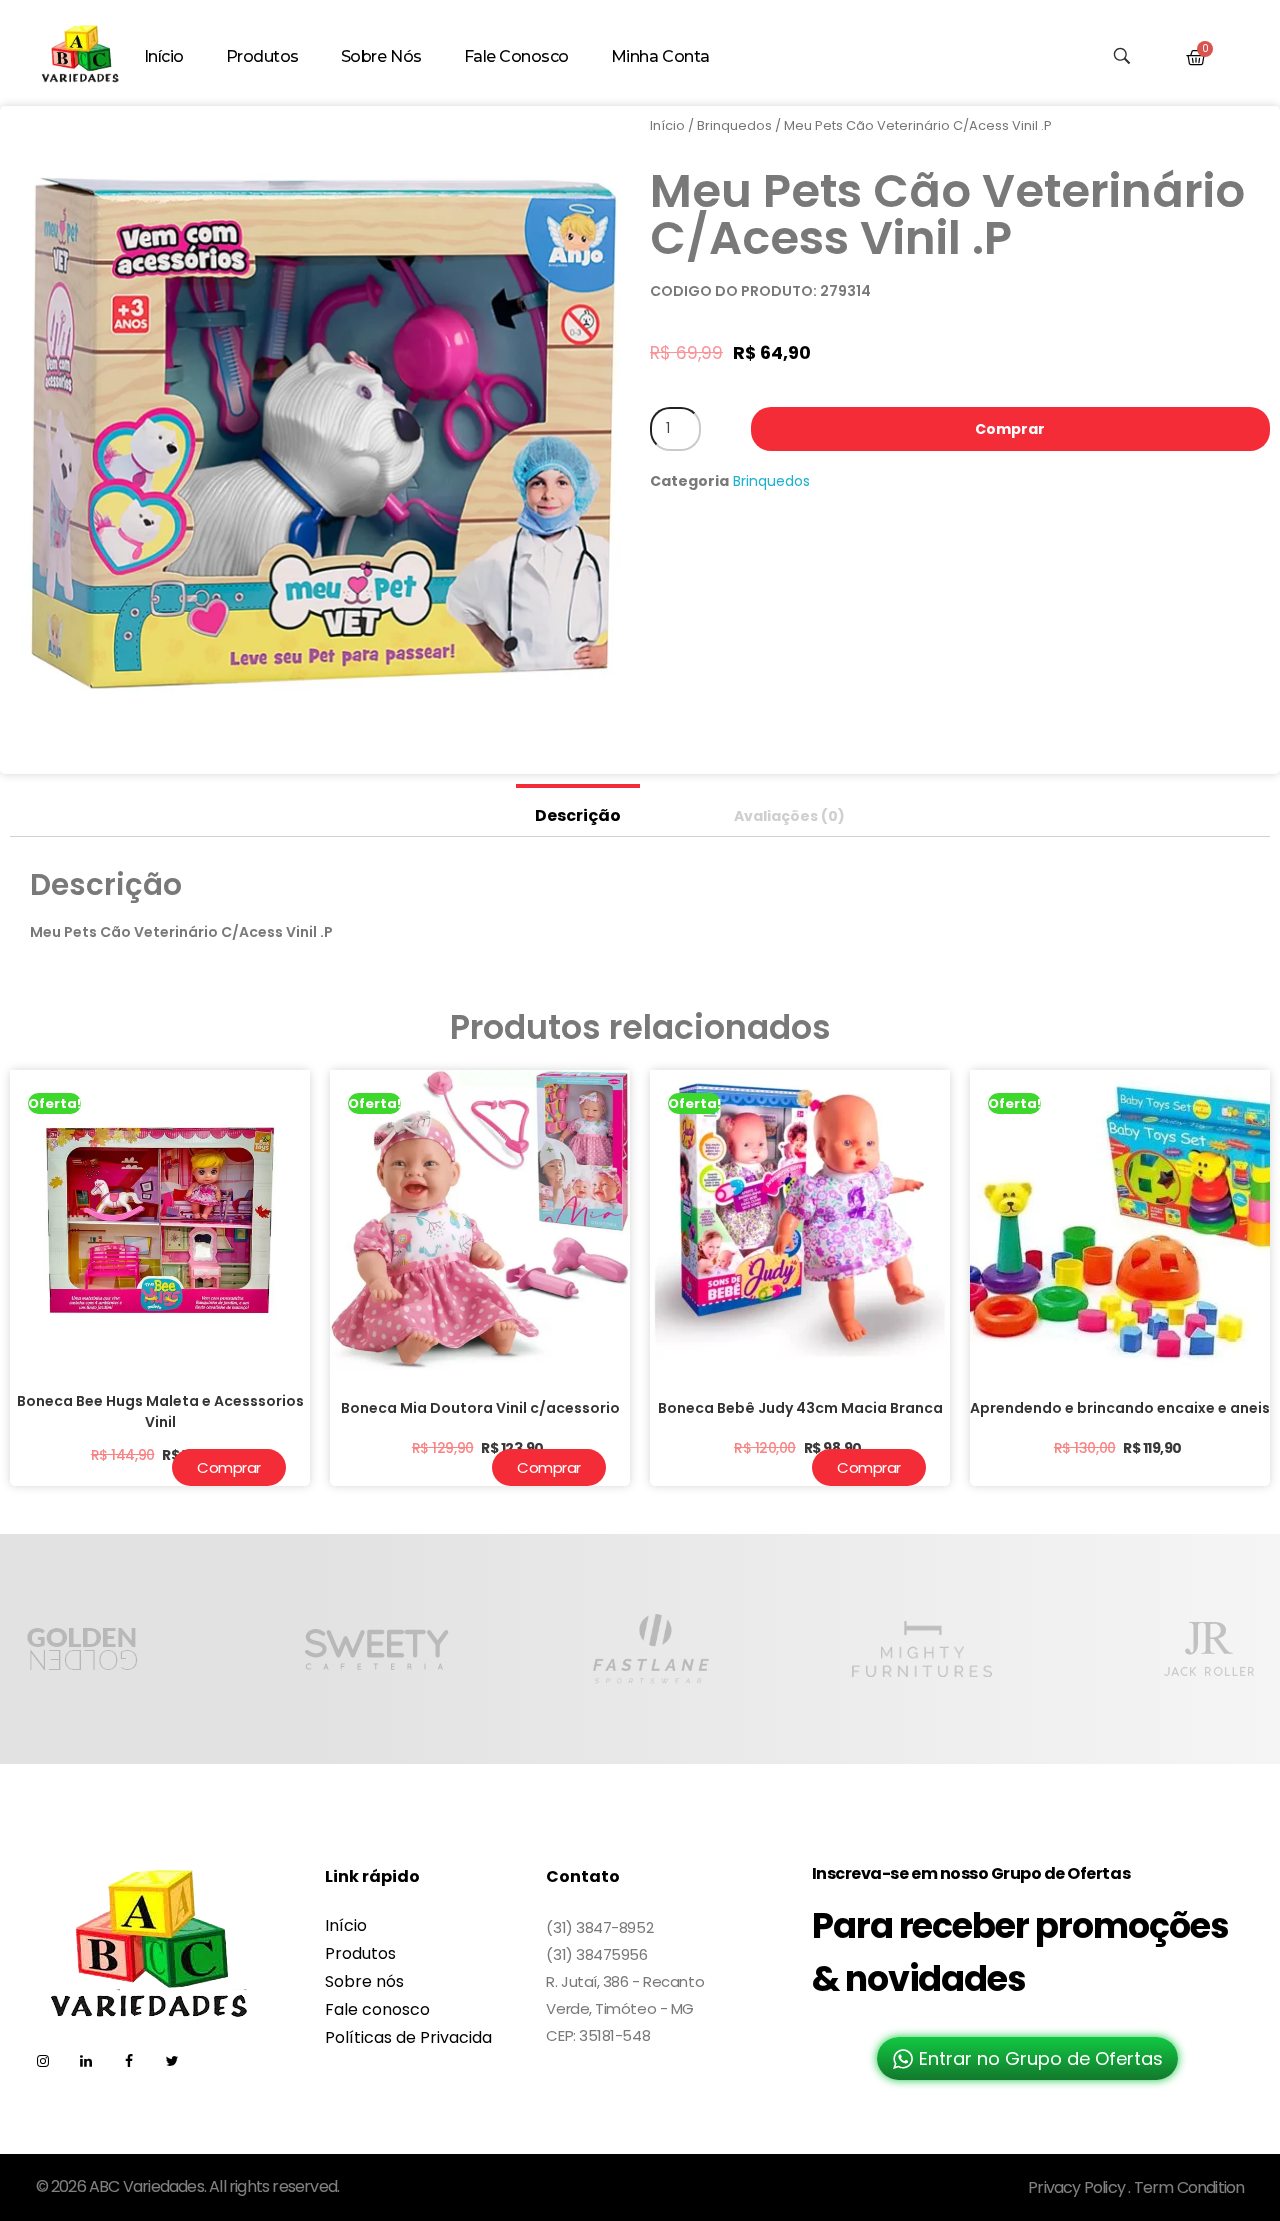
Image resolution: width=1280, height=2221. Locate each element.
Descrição (578, 815)
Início (667, 125)
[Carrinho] (1196, 58)
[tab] (578, 810)
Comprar (1010, 429)
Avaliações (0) (789, 816)
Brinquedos (734, 125)
